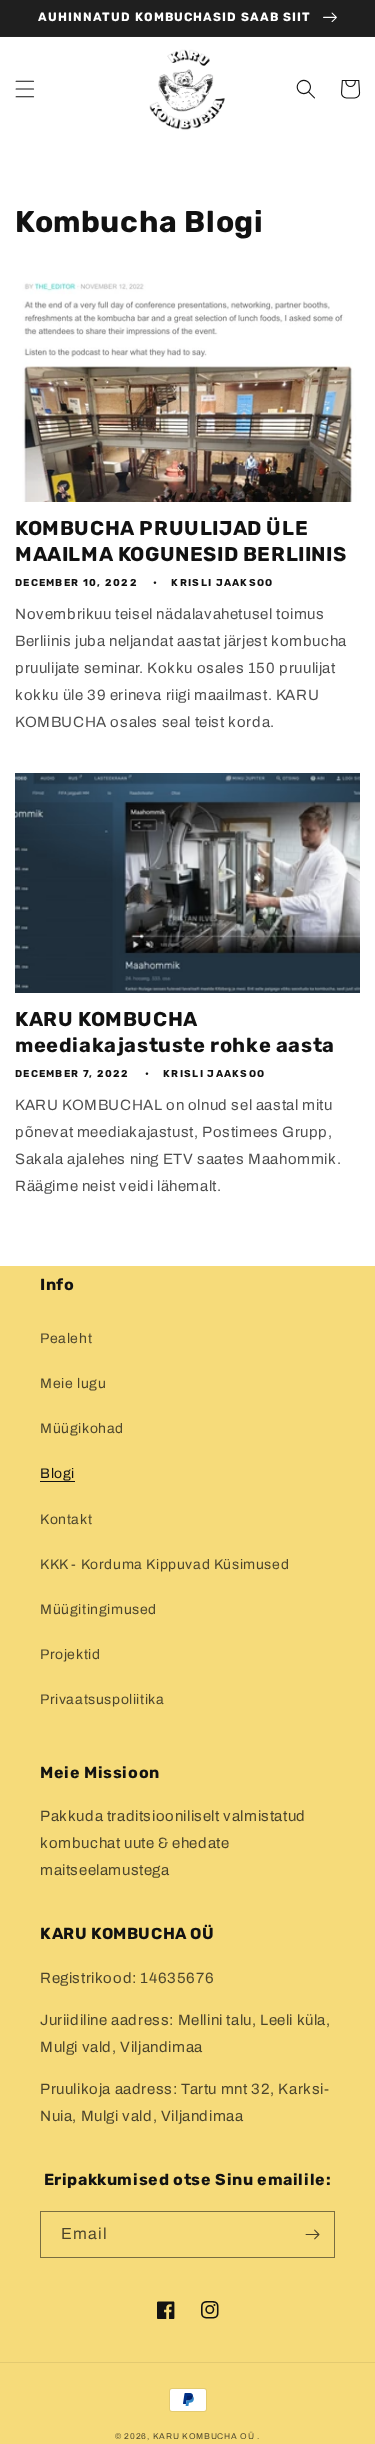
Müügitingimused (98, 1609)
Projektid (70, 1654)
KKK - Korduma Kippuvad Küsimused (164, 1564)
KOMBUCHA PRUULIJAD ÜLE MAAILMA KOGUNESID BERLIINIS (180, 541)
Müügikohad (82, 1428)
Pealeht (66, 1338)
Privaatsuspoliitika (102, 1699)
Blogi (57, 1473)
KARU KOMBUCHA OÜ (204, 2436)
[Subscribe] (312, 2234)
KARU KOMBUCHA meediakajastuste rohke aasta (175, 1032)
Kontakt (66, 1519)
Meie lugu (73, 1383)
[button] (25, 89)
